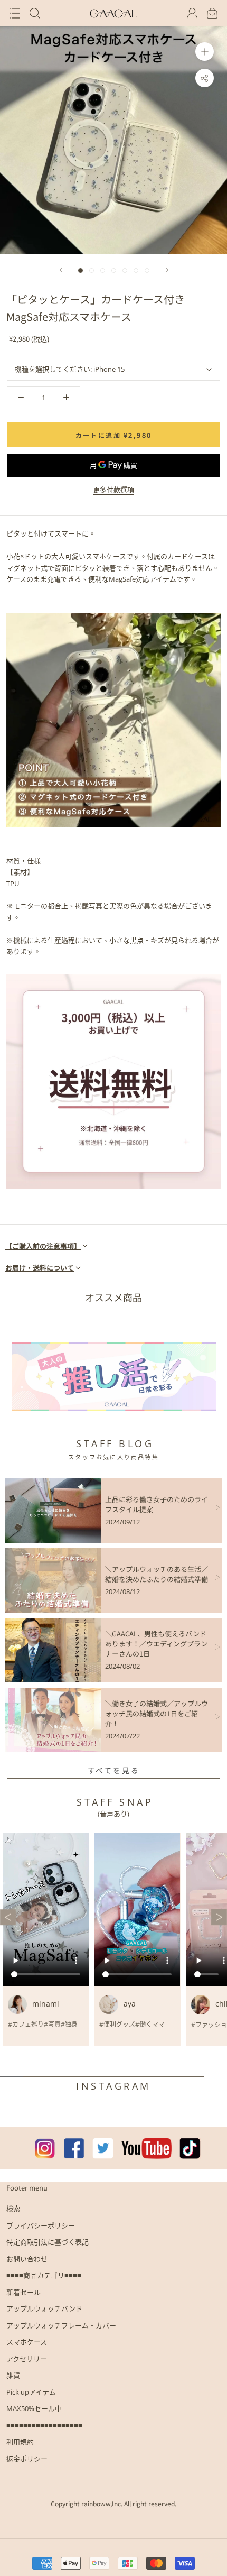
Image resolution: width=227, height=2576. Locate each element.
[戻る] (61, 270)
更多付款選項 (113, 490)
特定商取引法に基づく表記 (48, 2242)
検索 (13, 2209)
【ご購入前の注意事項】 (43, 1246)
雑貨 (13, 2375)
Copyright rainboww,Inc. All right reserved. (113, 2503)
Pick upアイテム (31, 2392)
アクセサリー (27, 2359)
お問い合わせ (27, 2259)
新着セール (23, 2292)
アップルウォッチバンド (44, 2308)
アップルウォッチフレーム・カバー (61, 2325)
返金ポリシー (27, 2459)
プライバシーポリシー (41, 2225)
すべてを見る (114, 1770)
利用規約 (20, 2442)
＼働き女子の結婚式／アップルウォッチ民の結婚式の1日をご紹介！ (157, 1713)
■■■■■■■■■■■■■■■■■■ (44, 2425)
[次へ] (167, 270)
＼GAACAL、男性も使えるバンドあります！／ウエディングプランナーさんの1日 (156, 1644)
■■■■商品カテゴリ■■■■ (44, 2275)
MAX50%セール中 (34, 2408)
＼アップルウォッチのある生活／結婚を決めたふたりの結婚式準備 (157, 1574)
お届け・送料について (40, 1268)
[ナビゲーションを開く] (15, 13)
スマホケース (27, 2342)
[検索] (35, 13)
